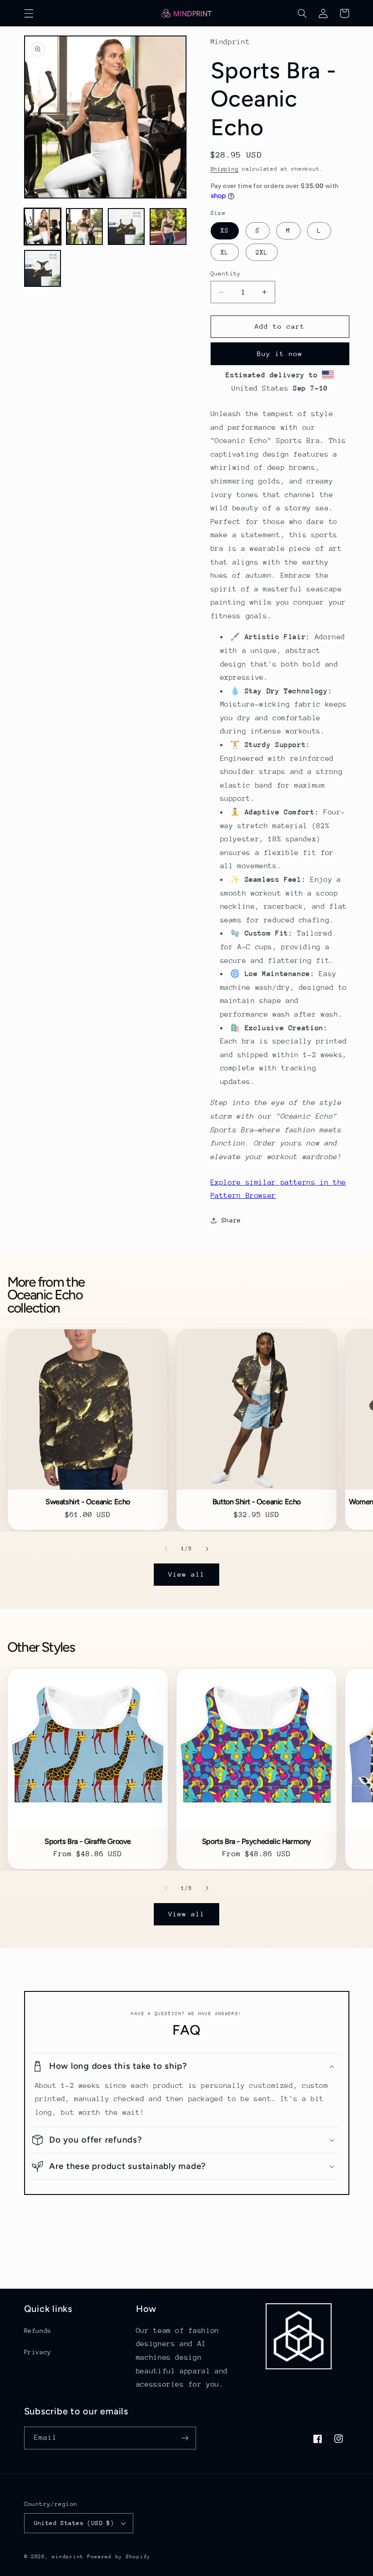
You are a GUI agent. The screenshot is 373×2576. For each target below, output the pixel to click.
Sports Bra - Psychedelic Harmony (257, 1842)
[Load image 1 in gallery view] (43, 227)
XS (225, 230)
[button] (29, 13)
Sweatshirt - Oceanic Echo (88, 1502)
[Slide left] (166, 1549)
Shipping (225, 169)
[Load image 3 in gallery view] (126, 227)
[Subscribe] (185, 2438)
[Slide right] (207, 1549)
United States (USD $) (74, 2523)
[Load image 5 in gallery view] (43, 269)
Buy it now (280, 354)
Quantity (226, 273)
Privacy (38, 2352)
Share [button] (231, 1220)
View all (186, 1574)
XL (225, 252)
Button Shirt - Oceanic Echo (257, 1502)
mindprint (68, 2557)
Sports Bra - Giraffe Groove (88, 1842)
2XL (262, 252)
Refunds (38, 2331)
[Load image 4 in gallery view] (168, 227)
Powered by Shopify (119, 2557)
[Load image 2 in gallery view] (85, 227)
